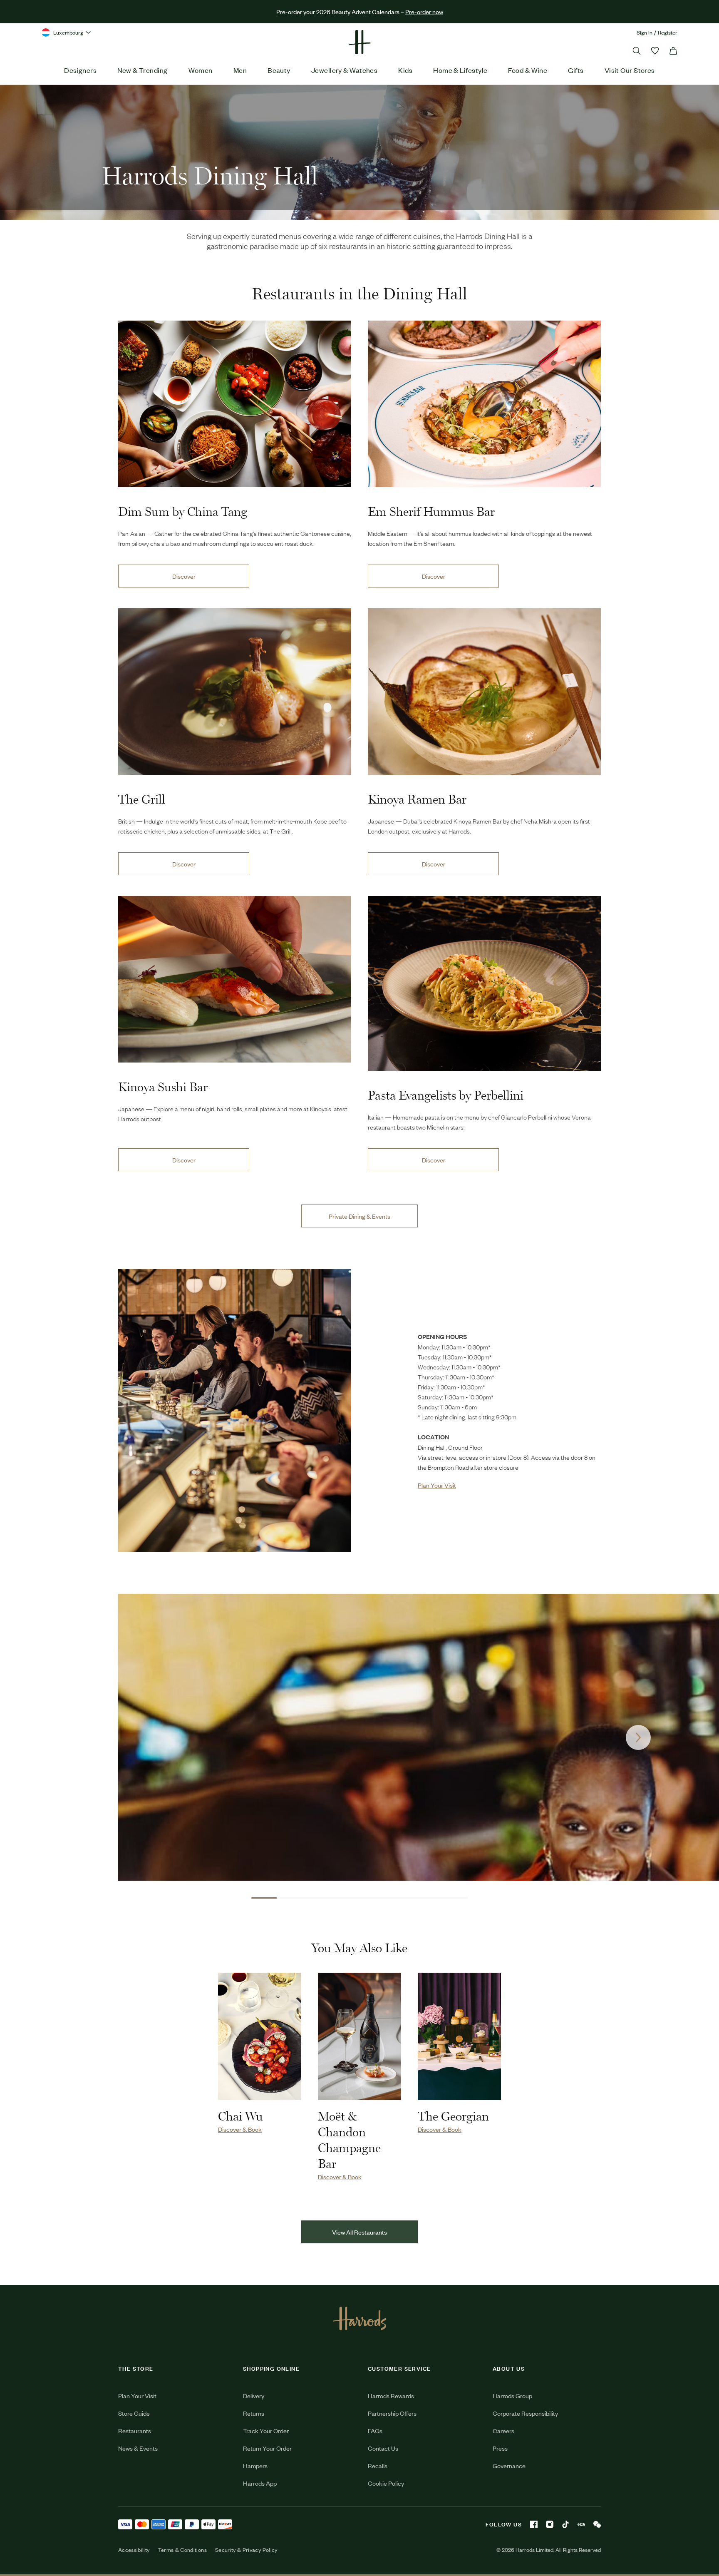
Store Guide (134, 2413)
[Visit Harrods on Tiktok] (565, 2524)
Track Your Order (266, 2430)
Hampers (255, 2465)
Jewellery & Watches (345, 70)
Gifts (576, 70)
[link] (235, 1411)
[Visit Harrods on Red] (581, 2524)
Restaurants (135, 2430)
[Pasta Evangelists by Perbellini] (484, 983)
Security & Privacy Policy (246, 2550)
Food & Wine (528, 70)
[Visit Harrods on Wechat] (597, 2524)
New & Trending (142, 70)
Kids (405, 70)
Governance (509, 2465)
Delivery (254, 2396)
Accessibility (134, 2550)
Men (240, 70)
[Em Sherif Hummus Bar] (484, 404)
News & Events (138, 2448)
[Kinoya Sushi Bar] (235, 979)
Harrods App (260, 2483)
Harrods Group (512, 2396)
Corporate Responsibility (525, 2413)
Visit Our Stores (630, 70)
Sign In (645, 32)
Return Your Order (267, 2448)
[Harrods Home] (359, 42)
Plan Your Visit (137, 2396)
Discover (184, 576)
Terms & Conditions (182, 2550)
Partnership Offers (392, 2413)
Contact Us (383, 2448)
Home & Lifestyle (460, 70)
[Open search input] (637, 51)
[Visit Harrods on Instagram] (550, 2524)
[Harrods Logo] (360, 2318)
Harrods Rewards (391, 2396)
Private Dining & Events (359, 1216)
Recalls (378, 2465)
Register (668, 32)
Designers (80, 70)
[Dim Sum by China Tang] (235, 404)
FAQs (375, 2430)
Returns (254, 2413)
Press (500, 2448)
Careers (503, 2430)
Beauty (279, 70)
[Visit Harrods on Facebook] (534, 2524)
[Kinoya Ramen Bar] (484, 692)
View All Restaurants (359, 2232)
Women (201, 70)
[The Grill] (235, 692)
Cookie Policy (386, 2483)
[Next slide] (638, 1737)
